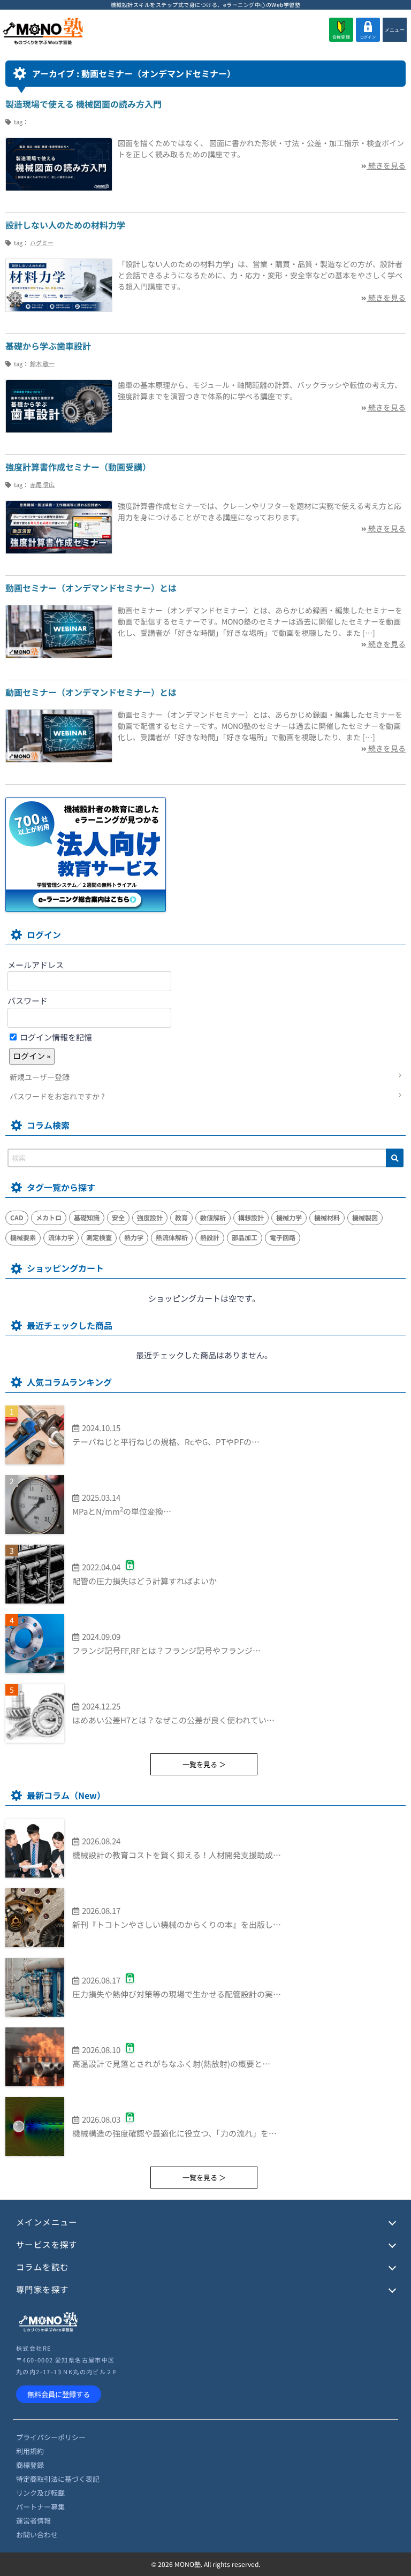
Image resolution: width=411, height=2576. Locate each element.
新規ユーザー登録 (40, 1077)
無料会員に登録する (59, 2394)
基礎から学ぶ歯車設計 (48, 346)
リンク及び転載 (40, 2493)
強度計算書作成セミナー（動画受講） (78, 467)
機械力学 (289, 1217)
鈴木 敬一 (42, 363)
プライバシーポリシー (51, 2437)
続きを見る (386, 165)
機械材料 (327, 1217)
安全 (118, 1217)
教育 (181, 1217)
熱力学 (134, 1237)
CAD (17, 1217)
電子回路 (283, 1237)
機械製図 (365, 1217)
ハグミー (42, 242)
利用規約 (30, 2451)
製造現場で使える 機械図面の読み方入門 (83, 104)
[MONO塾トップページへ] (48, 2330)
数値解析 (213, 1217)
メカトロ (49, 1217)
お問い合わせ (37, 2535)
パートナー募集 (40, 2507)
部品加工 (245, 1237)
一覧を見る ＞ (204, 1764)
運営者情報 (33, 2521)
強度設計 (150, 1217)
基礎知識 (87, 1217)
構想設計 (251, 1217)
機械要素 (23, 1237)
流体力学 (61, 1237)
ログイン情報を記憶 (55, 1037)
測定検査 (99, 1237)
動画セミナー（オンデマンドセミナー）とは (91, 588)
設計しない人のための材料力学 (65, 225)
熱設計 (210, 1237)
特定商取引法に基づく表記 (58, 2479)
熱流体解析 (172, 1237)
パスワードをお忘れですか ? (57, 1096)
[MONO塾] (43, 32)
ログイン (368, 37)
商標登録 (30, 2465)
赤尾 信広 (42, 484)
